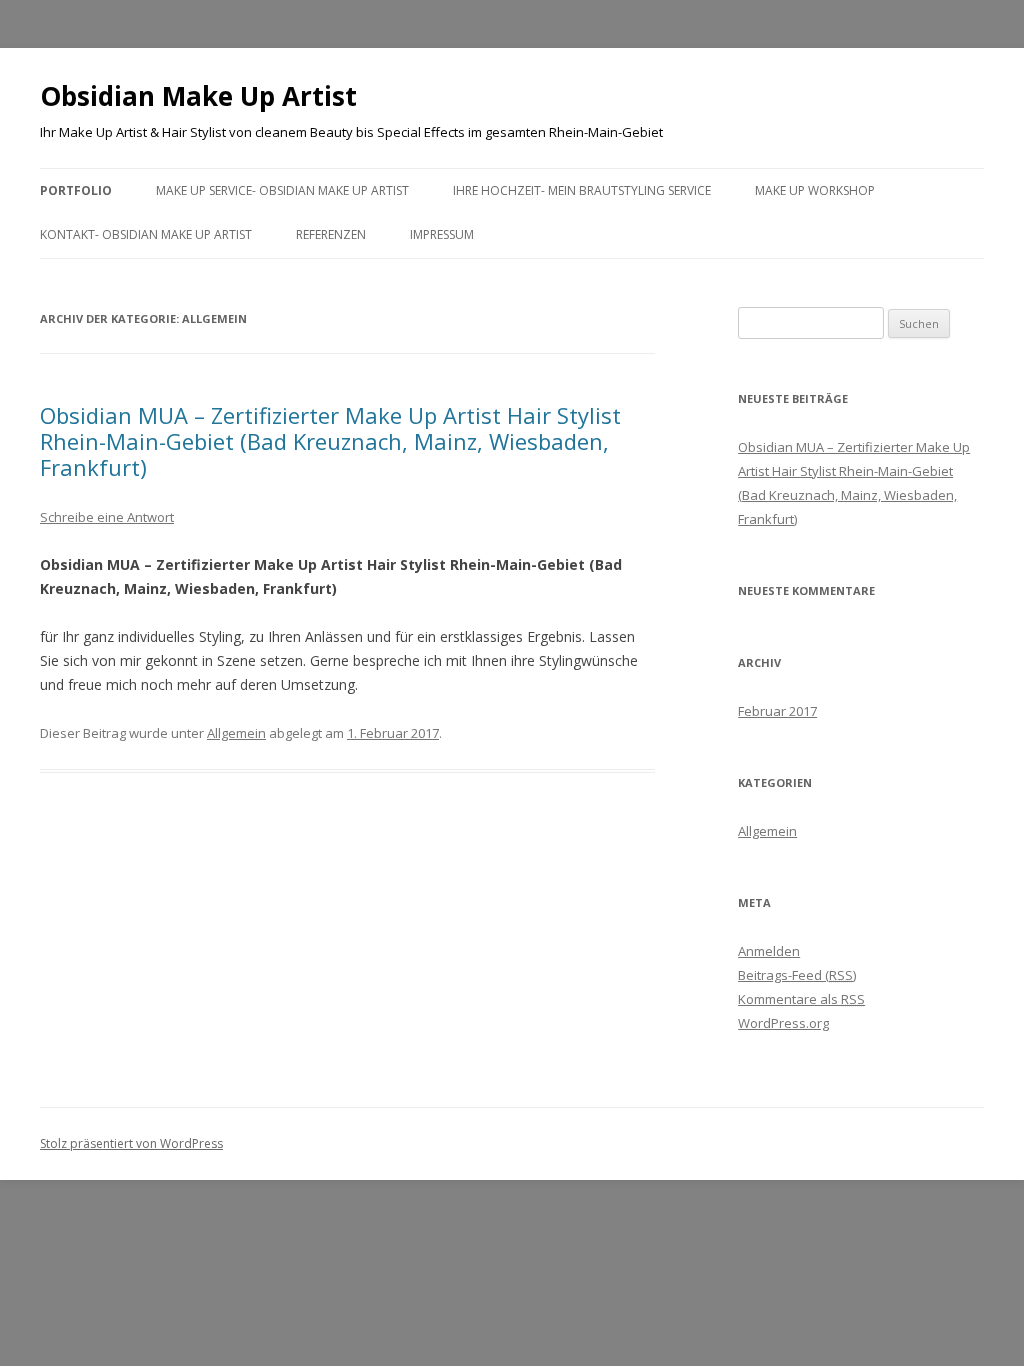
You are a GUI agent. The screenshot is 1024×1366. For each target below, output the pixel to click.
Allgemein (236, 733)
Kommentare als (801, 999)
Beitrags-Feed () (797, 975)
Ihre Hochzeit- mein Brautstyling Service (582, 190)
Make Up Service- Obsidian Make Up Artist (282, 190)
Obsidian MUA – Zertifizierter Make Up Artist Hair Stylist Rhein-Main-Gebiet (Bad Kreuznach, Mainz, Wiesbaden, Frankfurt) (330, 441)
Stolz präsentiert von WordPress (131, 1143)
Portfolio (76, 190)
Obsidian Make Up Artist (198, 96)
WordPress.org (783, 1023)
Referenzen (331, 234)
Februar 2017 (777, 711)
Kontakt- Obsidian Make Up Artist (146, 234)
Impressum (442, 234)
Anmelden (769, 951)
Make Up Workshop (815, 190)
